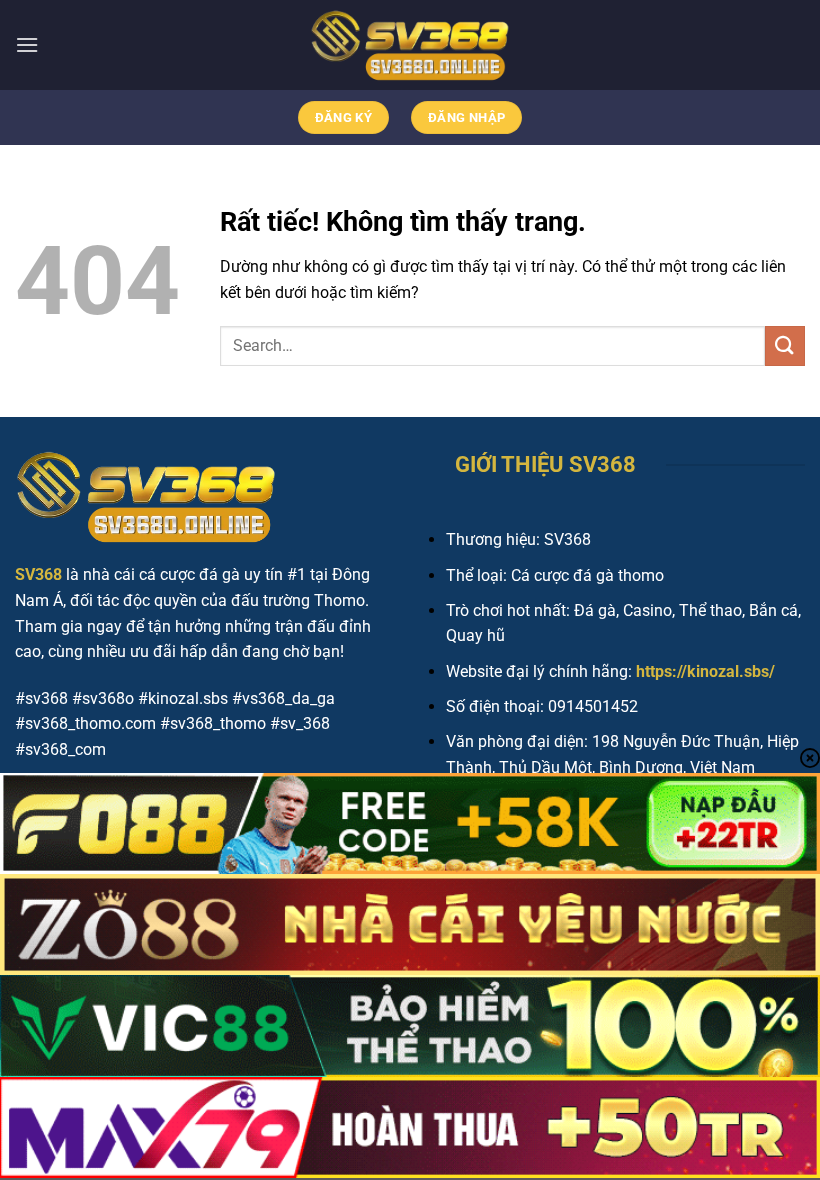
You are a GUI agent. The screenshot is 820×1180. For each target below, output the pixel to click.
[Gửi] (785, 345)
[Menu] (27, 44)
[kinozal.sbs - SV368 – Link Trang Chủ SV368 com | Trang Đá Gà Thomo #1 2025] (410, 45)
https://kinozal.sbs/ (705, 671)
